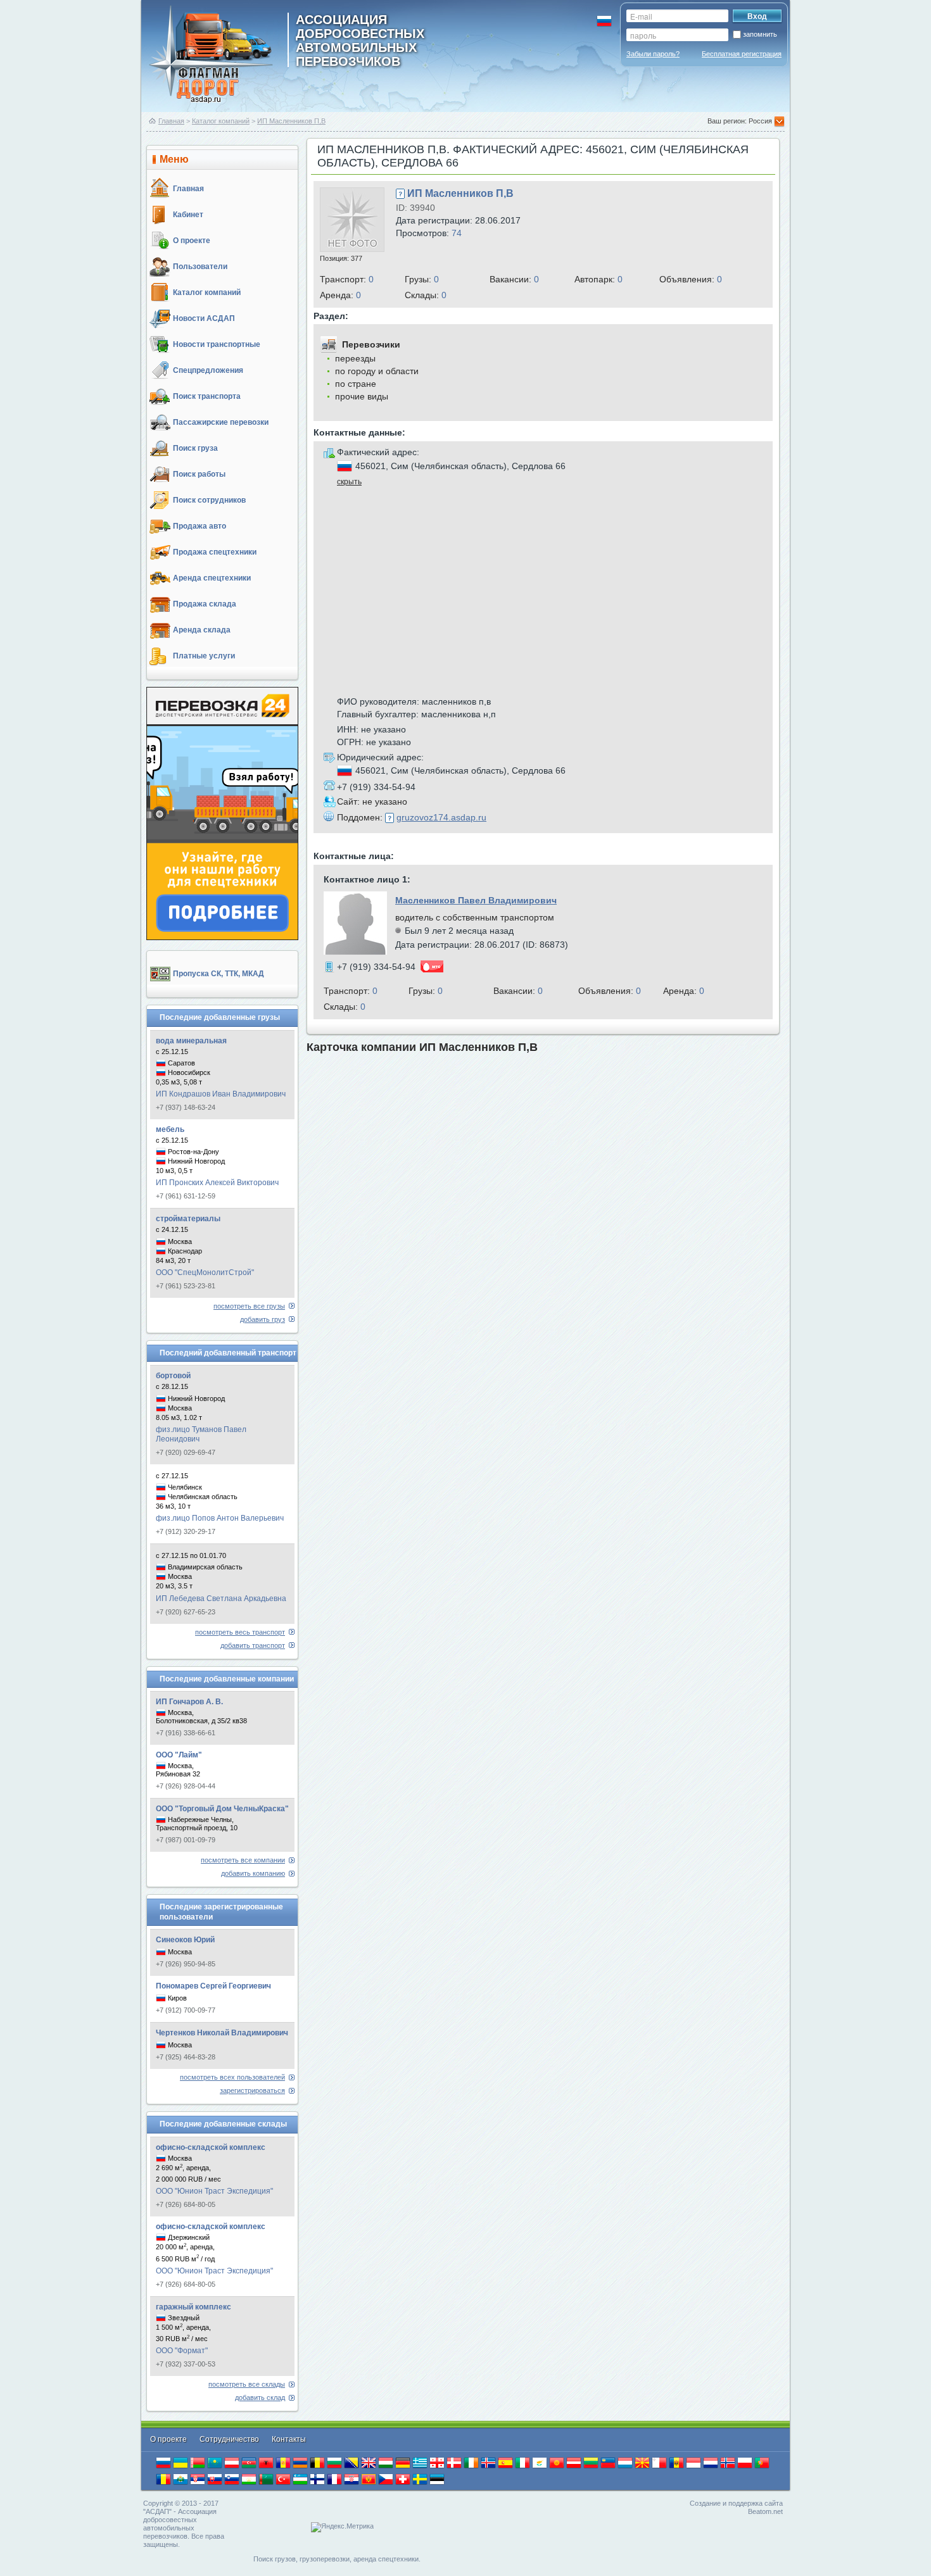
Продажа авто (199, 526)
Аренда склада (202, 630)
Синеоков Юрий (185, 1940)
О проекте (192, 241)
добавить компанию (253, 1873)
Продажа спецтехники (215, 552)
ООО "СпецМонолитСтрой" (205, 1272)
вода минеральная (191, 1041)
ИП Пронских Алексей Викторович (217, 1183)
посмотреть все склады (247, 2384)
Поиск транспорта (207, 396)
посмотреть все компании (243, 1860)
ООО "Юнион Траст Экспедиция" (214, 2191)
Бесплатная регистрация (742, 54)
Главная (171, 121)
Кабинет (188, 215)
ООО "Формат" (182, 2351)
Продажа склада (205, 604)
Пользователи (200, 267)
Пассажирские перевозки (221, 422)
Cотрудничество (230, 2439)
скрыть (349, 482)
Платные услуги (204, 656)
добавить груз (263, 1319)
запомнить (760, 34)
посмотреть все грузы (249, 1306)
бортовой (173, 1376)
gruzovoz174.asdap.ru (441, 817)
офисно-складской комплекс (211, 2147)
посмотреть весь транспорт (240, 1632)
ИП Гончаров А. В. (189, 1702)
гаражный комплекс (193, 2307)
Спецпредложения (208, 370)
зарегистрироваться (252, 2090)
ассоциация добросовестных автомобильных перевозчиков (360, 40)
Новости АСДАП (204, 318)
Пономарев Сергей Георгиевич (213, 1986)
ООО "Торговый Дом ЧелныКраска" (222, 1809)
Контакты (289, 2439)
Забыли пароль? (653, 54)
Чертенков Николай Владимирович (222, 2033)
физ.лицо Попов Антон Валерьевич (220, 1518)
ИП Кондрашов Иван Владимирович (221, 1094)
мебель (170, 1129)
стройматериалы (188, 1219)
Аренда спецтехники (212, 578)
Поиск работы (199, 474)
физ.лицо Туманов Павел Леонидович (201, 1434)
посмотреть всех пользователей (232, 2077)
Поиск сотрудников (209, 500)
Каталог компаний (221, 121)
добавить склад (260, 2397)
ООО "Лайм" (179, 1755)
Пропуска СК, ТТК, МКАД (218, 974)
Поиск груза (195, 448)
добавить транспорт (253, 1645)
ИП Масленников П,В (291, 121)
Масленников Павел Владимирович (476, 900)
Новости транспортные (217, 344)
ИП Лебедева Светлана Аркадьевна (221, 1599)
